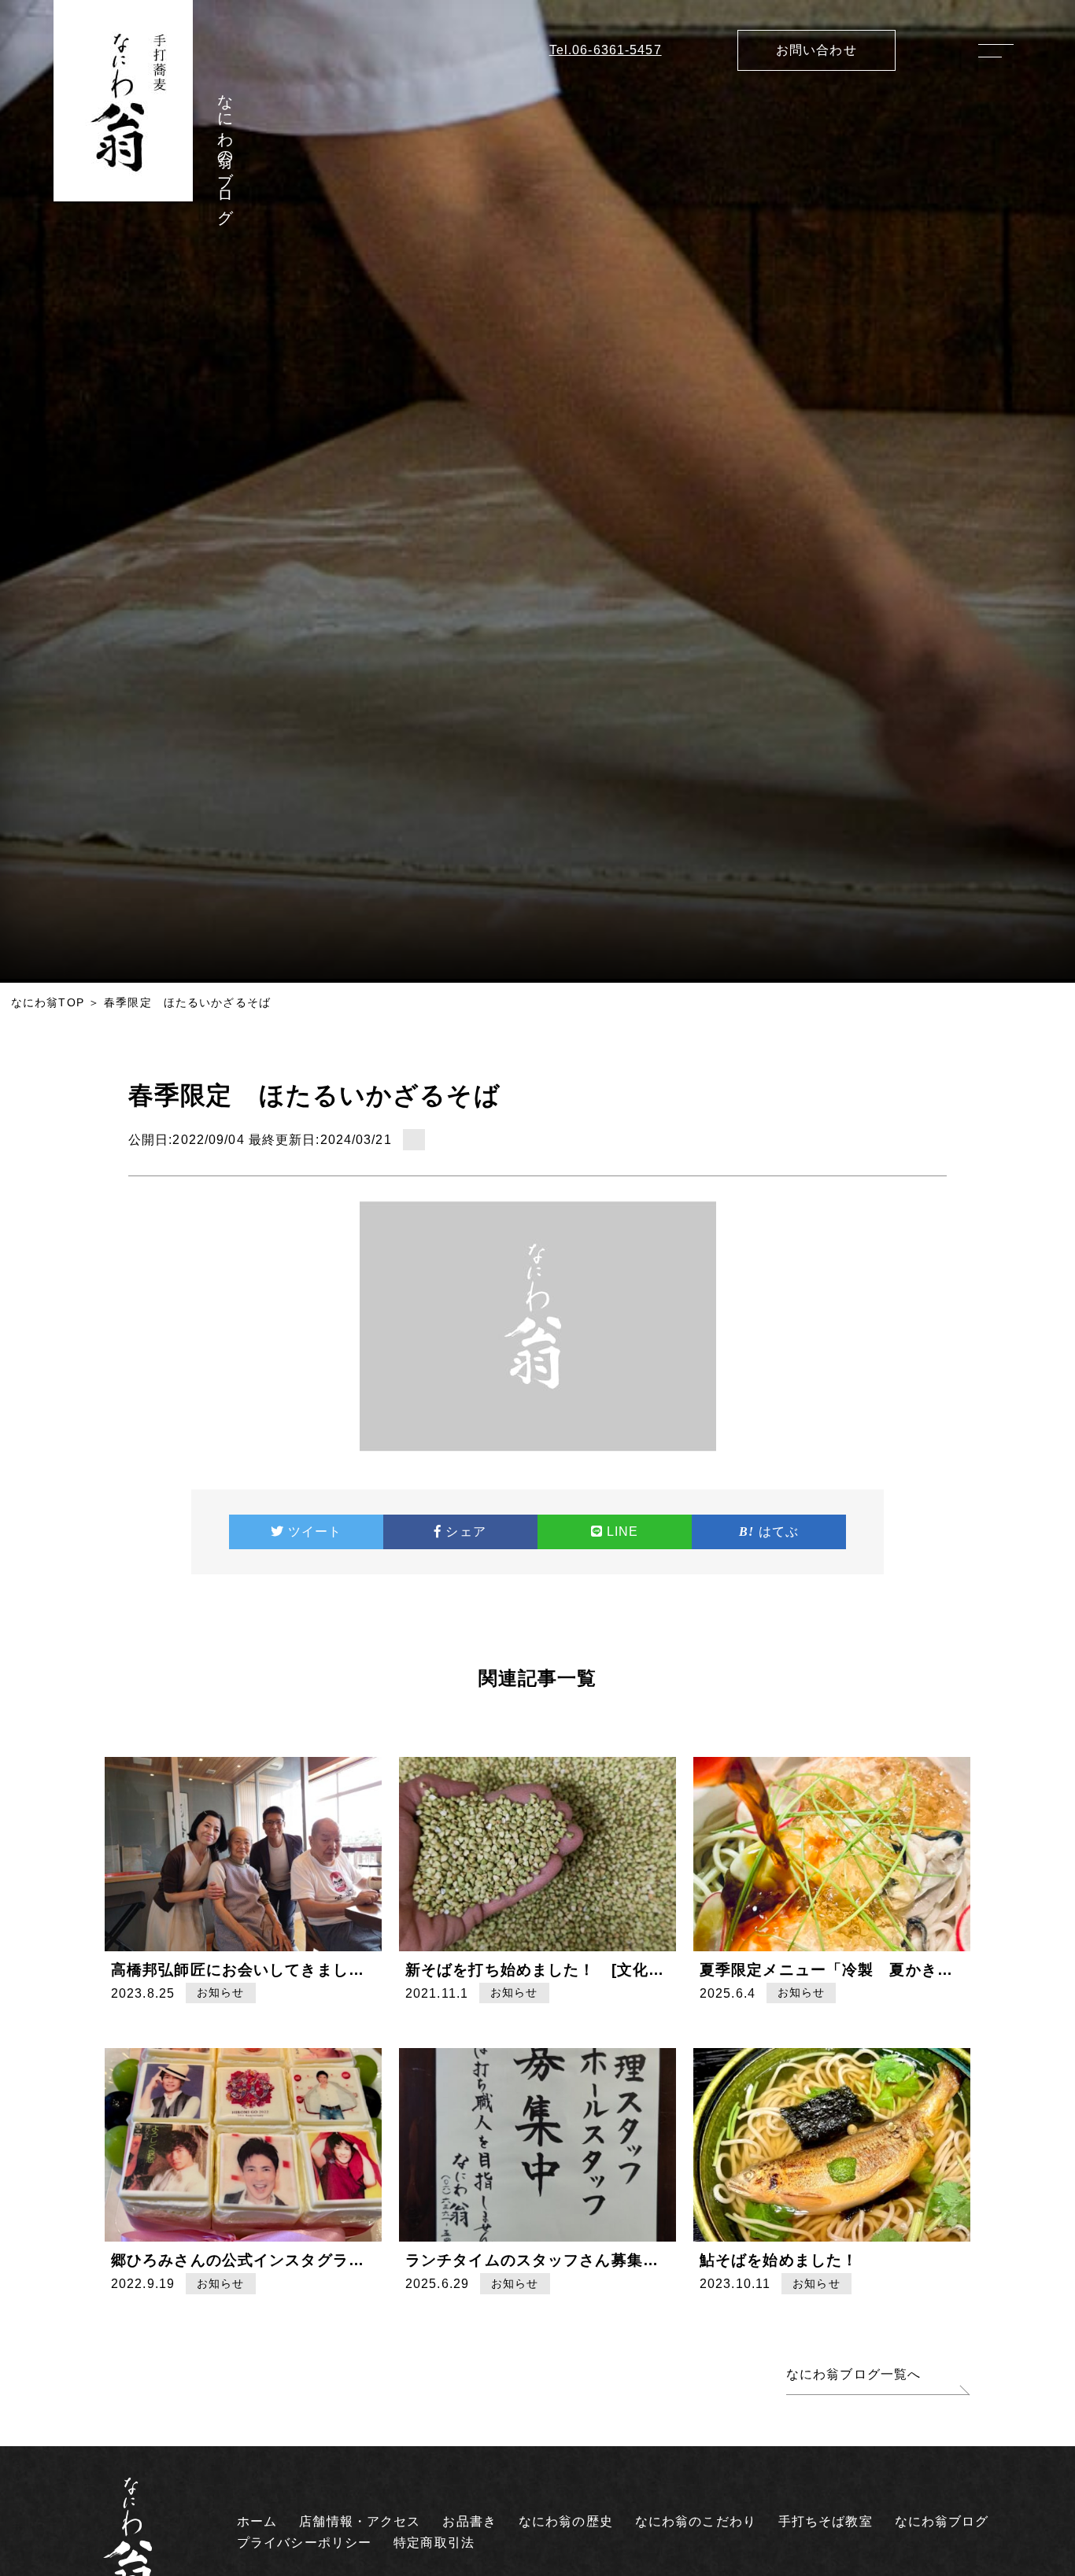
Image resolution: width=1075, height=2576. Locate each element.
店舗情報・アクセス (360, 2521)
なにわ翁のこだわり (696, 2521)
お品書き (469, 2521)
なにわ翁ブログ (942, 2521)
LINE (622, 1532)
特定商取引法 (434, 2543)
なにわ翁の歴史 (566, 2521)
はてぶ (779, 1532)
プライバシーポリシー (304, 2543)
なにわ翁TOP (48, 1002)
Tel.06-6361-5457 (606, 50)
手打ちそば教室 (826, 2521)
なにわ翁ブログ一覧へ (853, 2374)
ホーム (257, 2521)
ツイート (315, 1532)
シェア (465, 1532)
